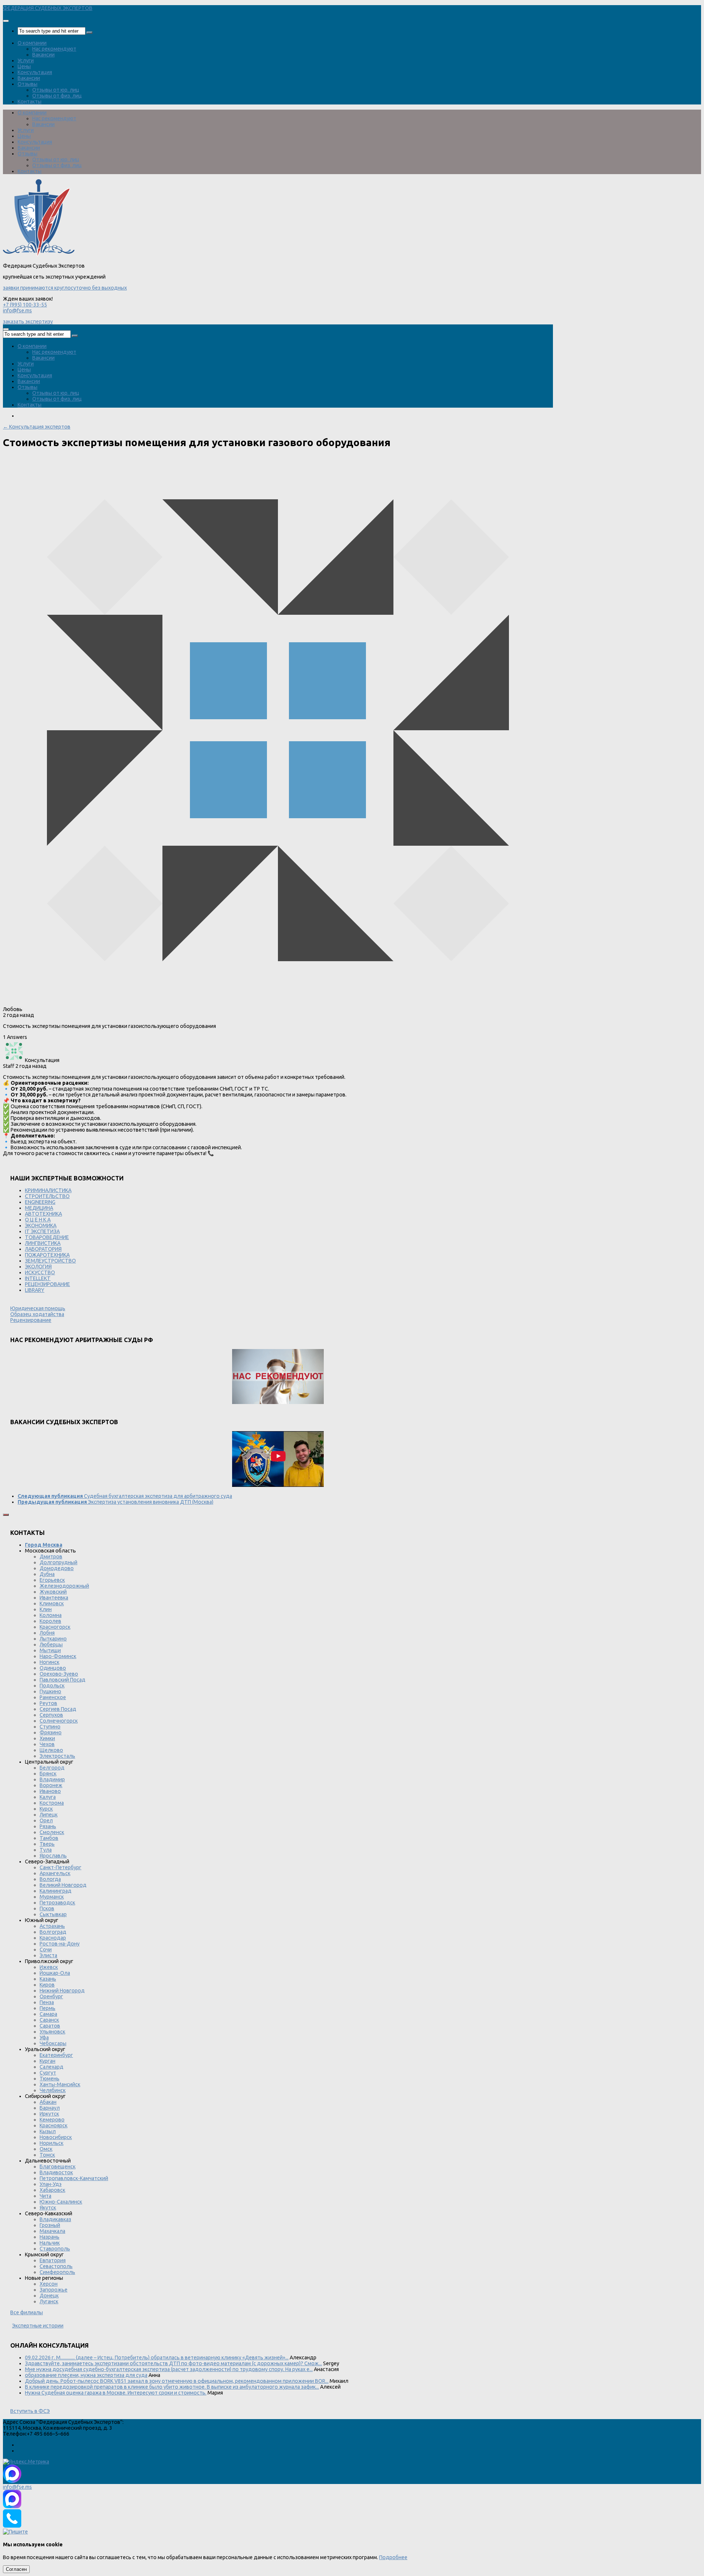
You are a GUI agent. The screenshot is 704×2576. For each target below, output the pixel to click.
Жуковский (53, 1592)
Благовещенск (58, 2167)
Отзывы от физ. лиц (57, 96)
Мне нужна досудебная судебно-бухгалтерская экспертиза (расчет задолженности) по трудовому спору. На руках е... (169, 2369)
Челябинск (53, 2090)
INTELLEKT (38, 1278)
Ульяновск (52, 2032)
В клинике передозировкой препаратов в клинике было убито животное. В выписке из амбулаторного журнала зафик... (172, 2387)
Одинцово (53, 1668)
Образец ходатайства (37, 1314)
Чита (45, 2196)
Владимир (52, 1779)
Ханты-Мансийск (60, 2084)
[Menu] (6, 21)
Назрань (49, 2237)
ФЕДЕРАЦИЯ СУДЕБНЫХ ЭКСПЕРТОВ (48, 8)
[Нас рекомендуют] (278, 1377)
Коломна (51, 1615)
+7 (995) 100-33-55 (25, 305)
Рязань (48, 1826)
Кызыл (48, 2131)
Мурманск (52, 1897)
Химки (47, 1738)
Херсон (49, 2284)
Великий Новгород (63, 1885)
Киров (47, 1985)
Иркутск (49, 2114)
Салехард (52, 2067)
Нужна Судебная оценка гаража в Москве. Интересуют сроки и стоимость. (116, 2393)
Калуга (48, 1797)
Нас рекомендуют (54, 49)
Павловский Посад (63, 1680)
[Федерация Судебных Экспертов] (39, 254)
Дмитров (51, 1557)
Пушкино (50, 1691)
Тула (46, 1850)
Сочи (46, 1950)
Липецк (49, 1815)
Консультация (35, 72)
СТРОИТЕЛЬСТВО (47, 1196)
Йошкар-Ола (55, 1973)
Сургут (48, 2073)
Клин (46, 1609)
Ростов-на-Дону (60, 1944)
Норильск (52, 2143)
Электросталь (57, 1756)
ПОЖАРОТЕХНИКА (47, 1255)
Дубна (47, 1574)
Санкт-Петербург (60, 1867)
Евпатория (53, 2260)
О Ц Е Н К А (38, 1220)
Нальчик (50, 2243)
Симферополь (57, 2272)
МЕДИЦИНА (39, 1208)
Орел (46, 1820)
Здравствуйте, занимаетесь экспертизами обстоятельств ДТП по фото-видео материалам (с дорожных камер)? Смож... (173, 2363)
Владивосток (56, 2172)
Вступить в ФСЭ (30, 2411)
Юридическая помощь (38, 1308)
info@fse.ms (17, 310)
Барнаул (50, 2108)
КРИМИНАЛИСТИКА (48, 1190)
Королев (50, 1621)
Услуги (26, 60)
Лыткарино (53, 1639)
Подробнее (393, 2557)
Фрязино (51, 1732)
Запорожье (54, 2290)
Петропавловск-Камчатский (74, 2178)
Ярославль (53, 1856)
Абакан (48, 2102)
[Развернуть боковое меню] (6, 1515)
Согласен (16, 2569)
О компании (32, 43)
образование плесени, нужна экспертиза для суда (86, 2375)
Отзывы (27, 84)
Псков (47, 1908)
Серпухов (51, 1715)
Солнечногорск (59, 1721)
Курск (46, 1809)
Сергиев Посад (58, 1709)
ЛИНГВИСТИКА (43, 1243)
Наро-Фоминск (58, 1656)
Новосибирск (56, 2137)
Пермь (47, 2008)
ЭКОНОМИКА (41, 1225)
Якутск (48, 2208)
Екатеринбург (56, 2055)
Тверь (47, 1844)
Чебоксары (53, 2043)
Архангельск (55, 1873)
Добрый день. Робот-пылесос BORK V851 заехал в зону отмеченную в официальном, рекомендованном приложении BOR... (177, 2381)
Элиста (48, 1955)
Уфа (44, 2037)
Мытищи (50, 1650)
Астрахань (52, 1926)
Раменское (53, 1697)
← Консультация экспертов (37, 427)
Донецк (49, 2296)
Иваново (50, 1791)
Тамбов (49, 1838)
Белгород (52, 1768)
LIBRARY (35, 1290)
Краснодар (53, 1938)
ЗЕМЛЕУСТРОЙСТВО (50, 1261)
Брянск (48, 1774)
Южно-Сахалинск (61, 2202)
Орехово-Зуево (59, 1674)
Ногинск (49, 1662)
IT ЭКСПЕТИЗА (42, 1231)
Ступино (50, 1727)
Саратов (50, 2026)
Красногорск (55, 1627)
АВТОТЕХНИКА (43, 1214)
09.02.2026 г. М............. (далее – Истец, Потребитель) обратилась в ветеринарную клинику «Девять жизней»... (157, 2358)
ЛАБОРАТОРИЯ (43, 1249)
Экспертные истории (38, 2326)
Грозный (50, 2225)
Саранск (49, 2020)
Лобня (47, 1633)
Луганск (49, 2301)
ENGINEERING (40, 1202)
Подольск (52, 1686)
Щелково (51, 1750)
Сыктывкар (53, 1914)
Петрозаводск (57, 1903)
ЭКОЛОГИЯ (38, 1267)
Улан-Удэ (51, 2184)
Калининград (56, 1891)
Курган (47, 2061)
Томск (47, 2155)
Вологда (50, 1879)
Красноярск (54, 2125)
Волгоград (53, 1932)
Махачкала (52, 2231)
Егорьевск (52, 1580)
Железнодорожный (64, 1586)
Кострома (52, 1803)
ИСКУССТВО (40, 1272)
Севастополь (56, 2266)
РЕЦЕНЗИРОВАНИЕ (47, 1284)
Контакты (30, 102)
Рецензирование (31, 1320)
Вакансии (43, 55)
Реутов (48, 1703)
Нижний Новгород (62, 1991)
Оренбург (51, 1996)
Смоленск (52, 1832)
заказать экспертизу (28, 321)
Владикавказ (55, 2219)
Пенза (47, 2002)
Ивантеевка (54, 1598)
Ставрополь (55, 2249)
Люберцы (51, 1645)
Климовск (52, 1603)
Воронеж (51, 1785)
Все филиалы (27, 2312)
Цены (24, 66)
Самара (48, 2014)
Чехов (47, 1744)
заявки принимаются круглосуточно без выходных (65, 288)
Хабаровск (52, 2190)
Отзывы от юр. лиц (56, 90)
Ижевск (49, 1967)
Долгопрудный (58, 1562)
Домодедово (57, 1568)
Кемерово (52, 2120)
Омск (46, 2149)
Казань (48, 1979)
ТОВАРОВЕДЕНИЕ (47, 1237)
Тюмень (49, 2079)
